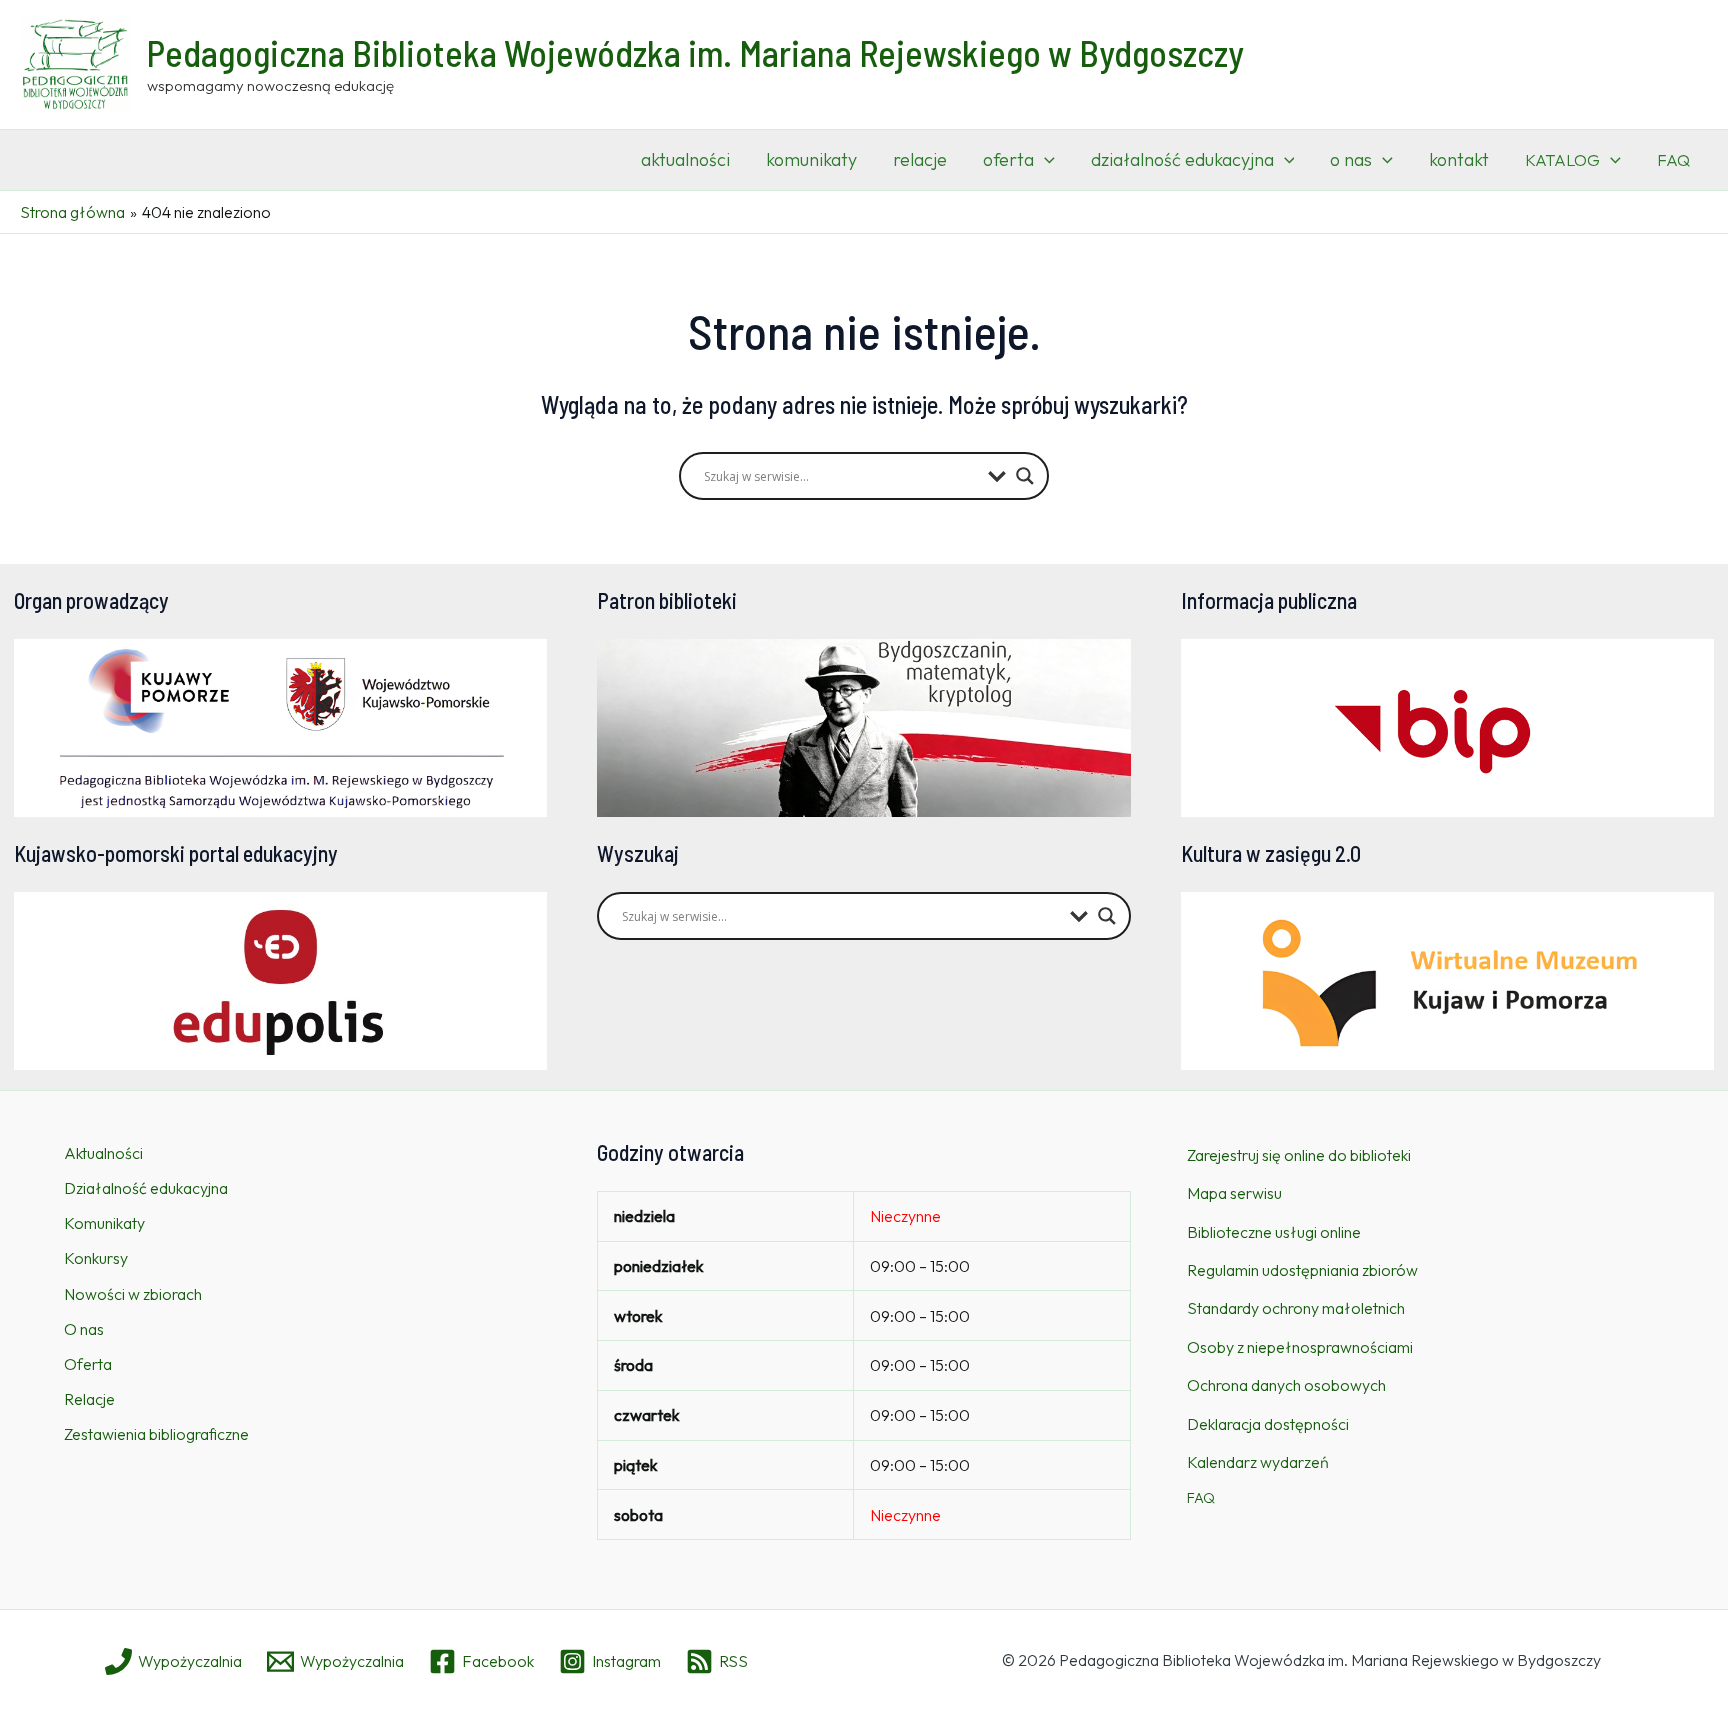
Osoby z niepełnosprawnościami (1300, 1347)
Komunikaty (104, 1223)
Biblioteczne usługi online (1274, 1232)
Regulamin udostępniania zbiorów (1302, 1270)
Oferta (88, 1364)
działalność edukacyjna (1182, 159)
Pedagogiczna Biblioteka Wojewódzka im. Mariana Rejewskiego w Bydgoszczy (695, 52)
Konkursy (96, 1258)
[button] (1044, 160)
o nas (1351, 159)
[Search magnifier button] (1025, 476)
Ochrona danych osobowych (1286, 1385)
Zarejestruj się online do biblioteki (1299, 1155)
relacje (920, 159)
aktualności (685, 159)
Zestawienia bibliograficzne (156, 1434)
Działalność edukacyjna (146, 1188)
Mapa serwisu (1234, 1193)
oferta (1008, 159)
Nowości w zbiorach (133, 1294)
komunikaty (811, 159)
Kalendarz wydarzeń (1258, 1462)
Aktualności (103, 1153)
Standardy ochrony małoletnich (1296, 1308)
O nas (84, 1329)
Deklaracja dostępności (1268, 1424)
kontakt (1459, 159)
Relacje (89, 1399)
